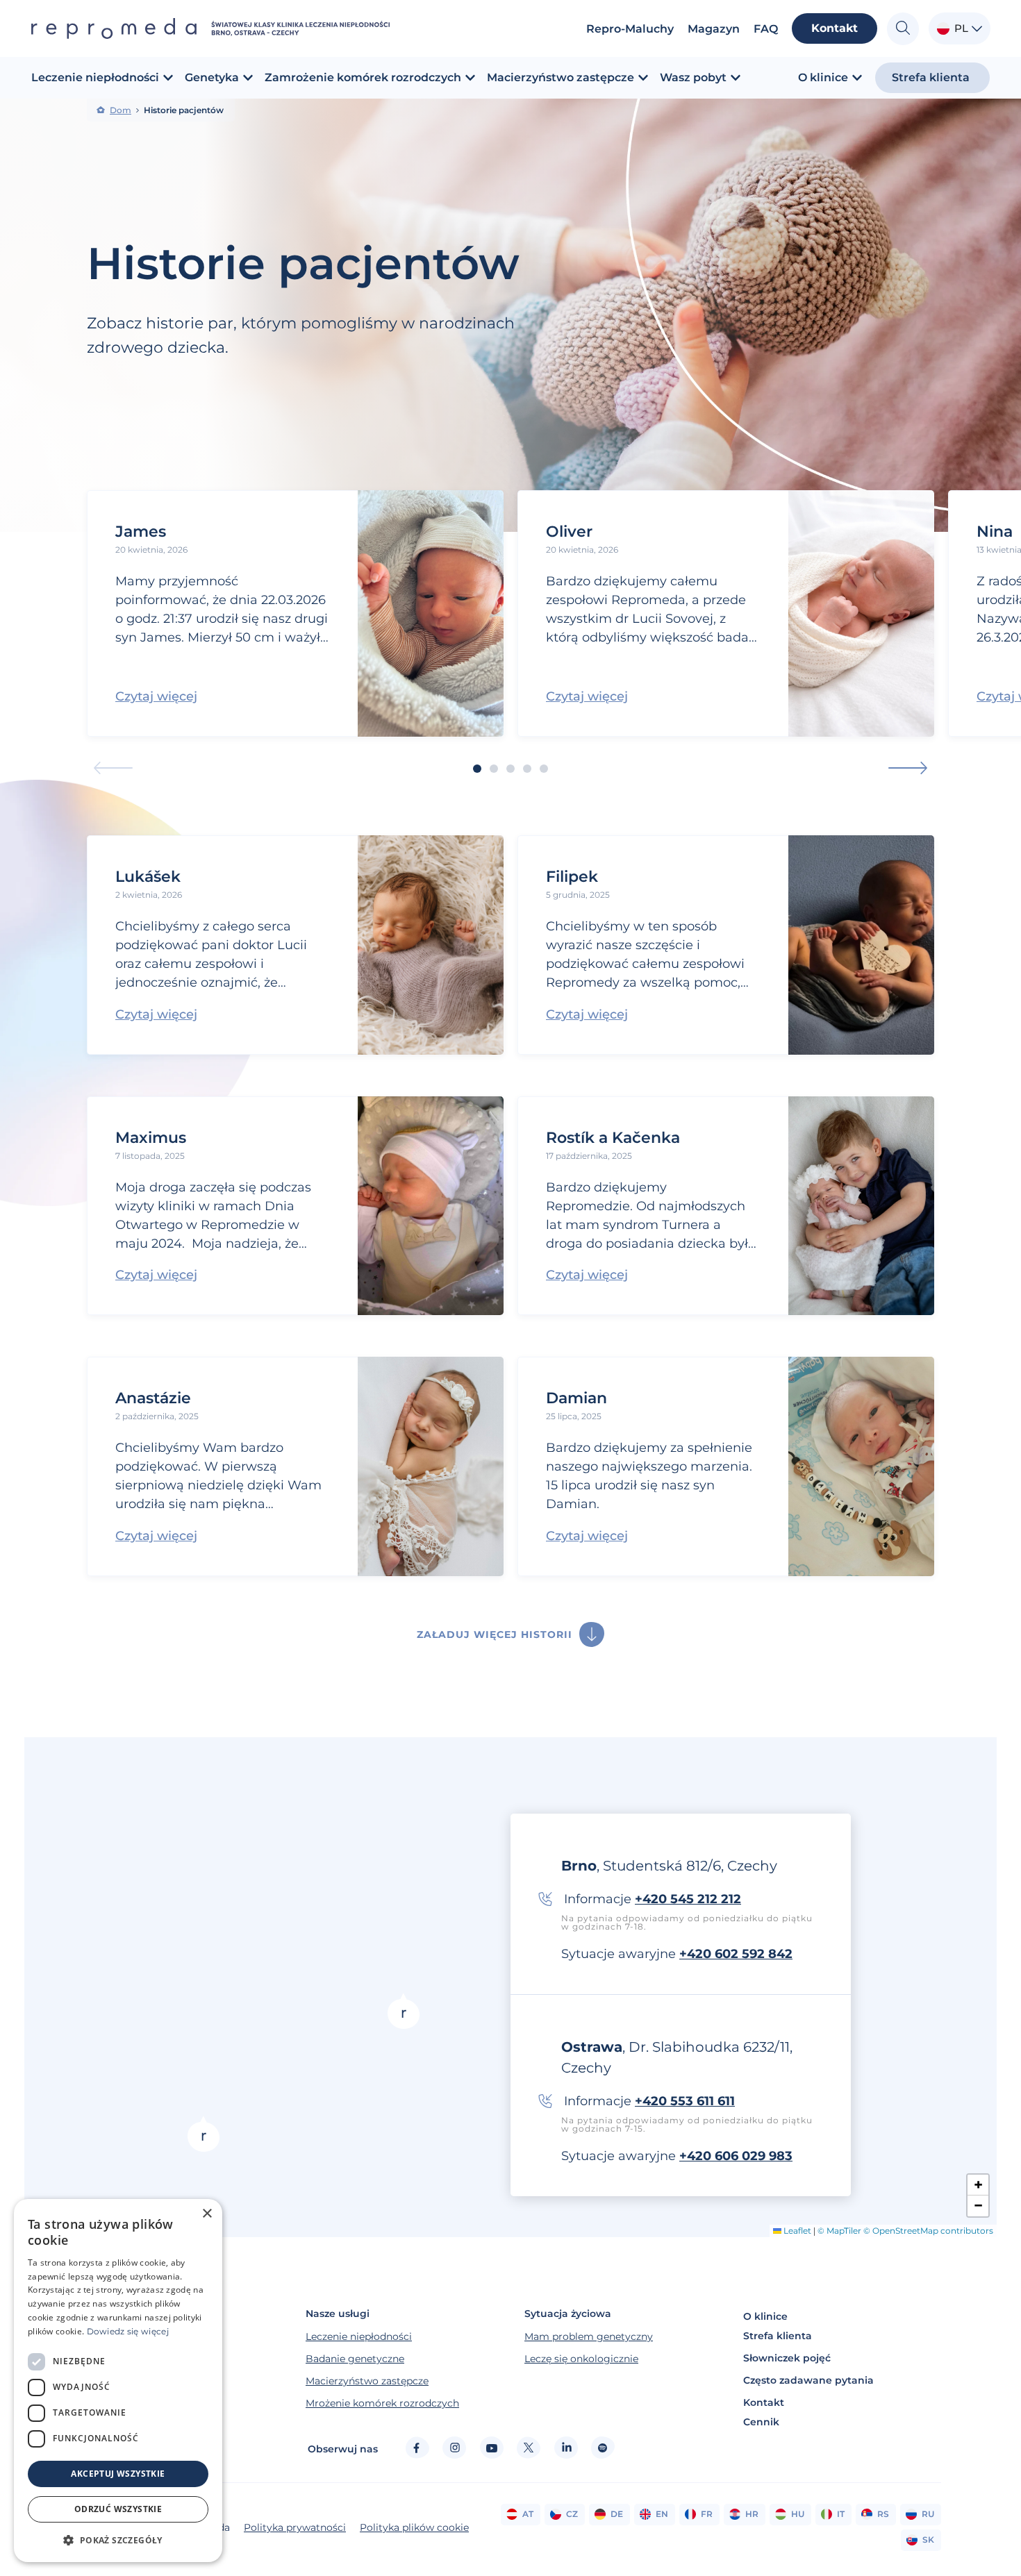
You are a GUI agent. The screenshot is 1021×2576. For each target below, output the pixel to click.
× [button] (207, 2214)
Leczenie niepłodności (359, 2336)
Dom (121, 110)
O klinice (765, 2316)
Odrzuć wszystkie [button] (118, 2509)
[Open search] (903, 29)
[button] (113, 768)
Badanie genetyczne (355, 2359)
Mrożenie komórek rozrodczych (382, 2403)
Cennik (761, 2422)
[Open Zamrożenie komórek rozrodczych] (470, 78)
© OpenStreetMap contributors (928, 2231)
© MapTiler (839, 2231)
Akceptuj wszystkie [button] (118, 2474)
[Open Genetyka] (248, 78)
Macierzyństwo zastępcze (367, 2381)
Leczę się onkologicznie (581, 2359)
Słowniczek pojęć (787, 2358)
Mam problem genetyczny (589, 2336)
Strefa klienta (778, 2336)
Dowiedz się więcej (128, 2331)
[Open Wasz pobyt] (736, 78)
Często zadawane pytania (808, 2380)
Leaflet (796, 2231)
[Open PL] (977, 29)
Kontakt (764, 2402)
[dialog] (118, 2381)
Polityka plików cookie (414, 2527)
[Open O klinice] (857, 78)
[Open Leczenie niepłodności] (168, 78)
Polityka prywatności (295, 2527)
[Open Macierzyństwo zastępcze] (643, 78)
